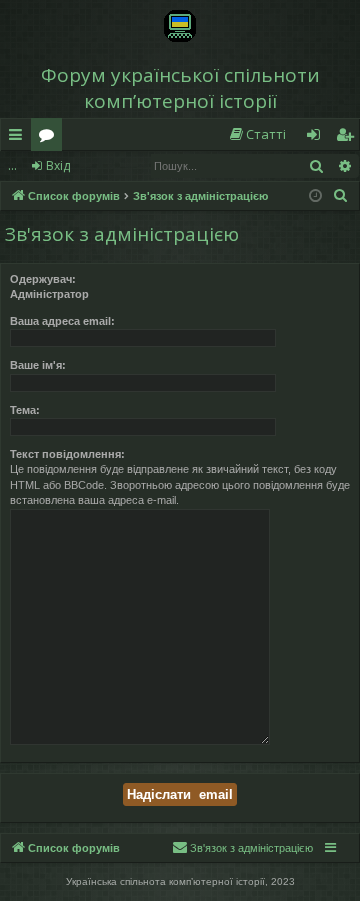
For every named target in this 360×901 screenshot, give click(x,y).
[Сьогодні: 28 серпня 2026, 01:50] (315, 196)
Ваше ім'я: (38, 365)
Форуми (50, 138)
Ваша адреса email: (62, 321)
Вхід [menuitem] (320, 138)
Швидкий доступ (19, 138)
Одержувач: (43, 279)
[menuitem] (257, 134)
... (12, 165)
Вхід (58, 165)
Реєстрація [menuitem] (349, 138)
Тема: (25, 410)
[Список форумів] (180, 26)
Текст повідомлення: (67, 454)
